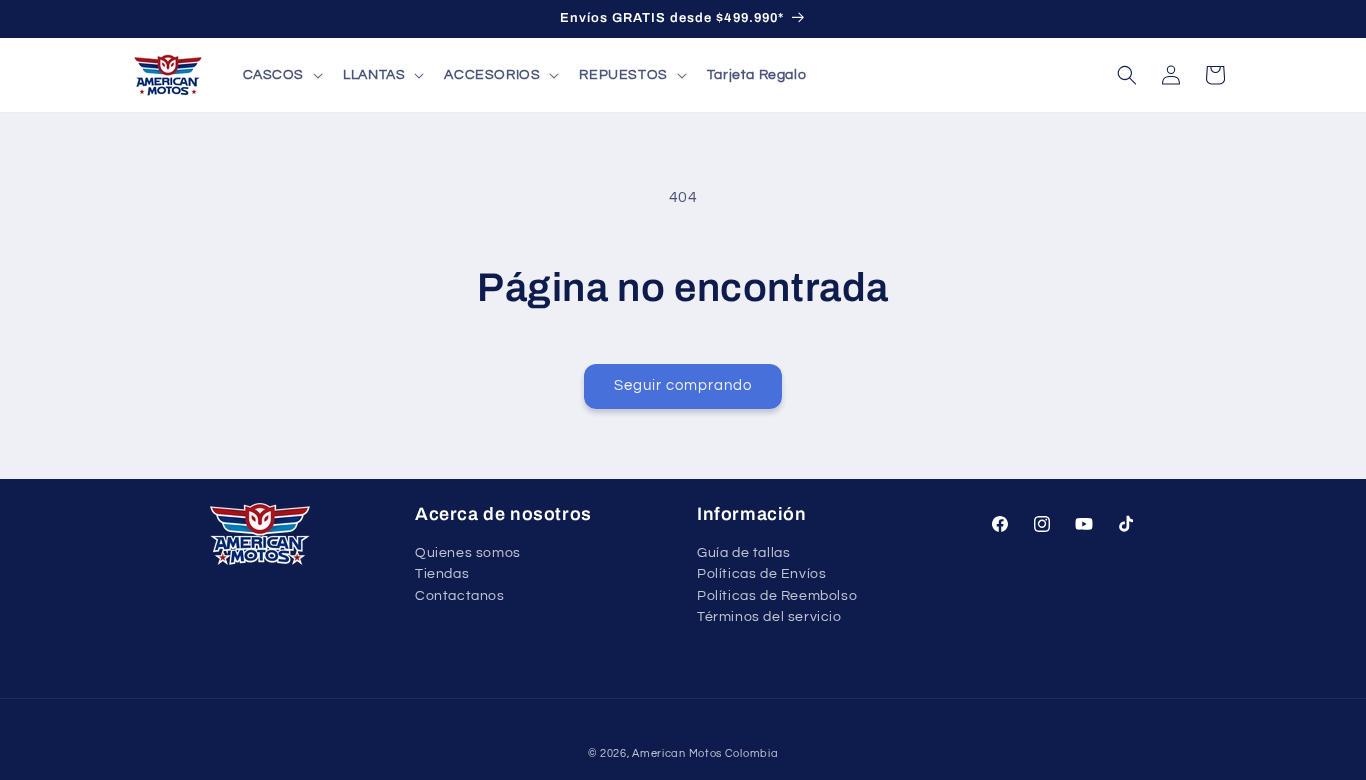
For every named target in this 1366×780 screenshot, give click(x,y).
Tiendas (442, 574)
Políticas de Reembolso (777, 596)
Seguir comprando (683, 385)
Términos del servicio (769, 617)
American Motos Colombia (705, 753)
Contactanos (460, 596)
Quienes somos (468, 554)
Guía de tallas (743, 554)
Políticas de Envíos (761, 574)
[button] (281, 75)
